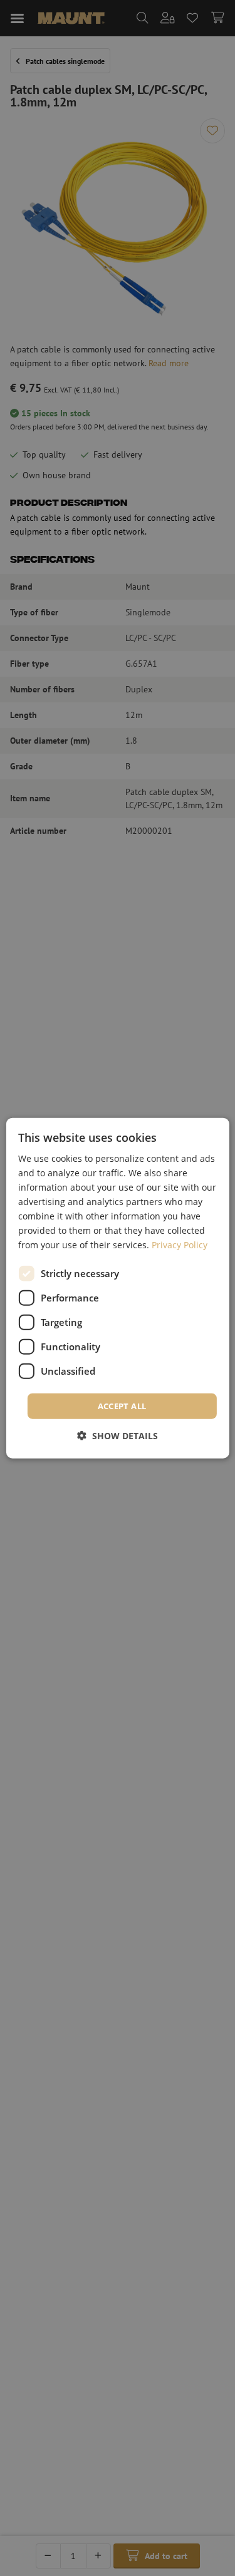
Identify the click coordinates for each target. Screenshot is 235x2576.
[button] (118, 1436)
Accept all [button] (122, 1405)
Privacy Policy (180, 1245)
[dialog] (117, 1288)
